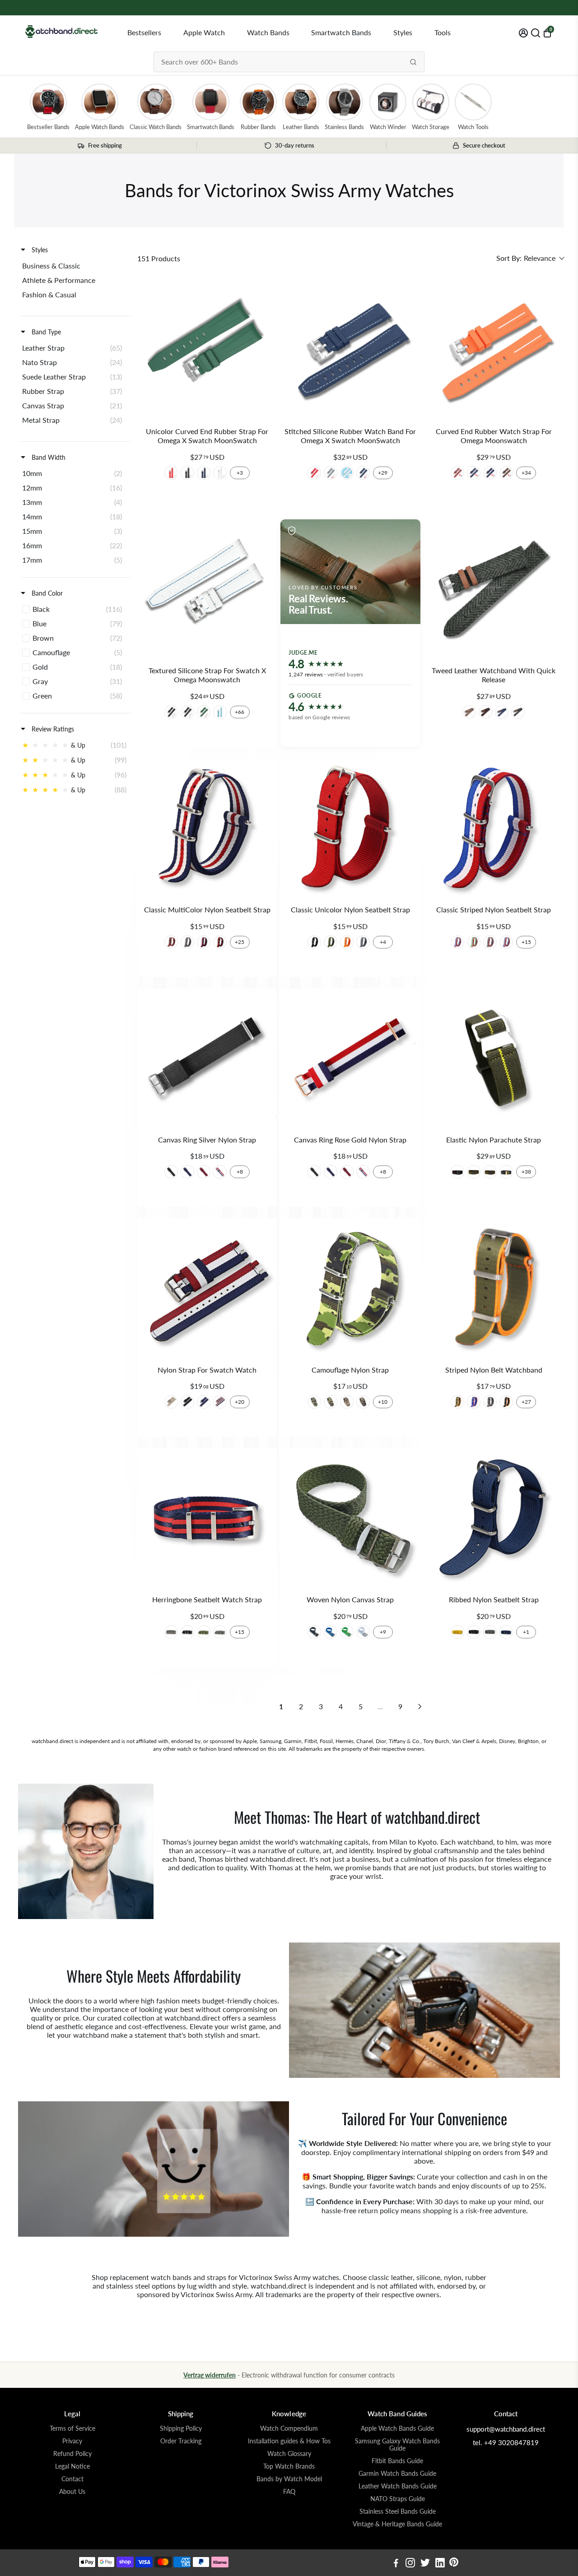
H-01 (457, 1402)
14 (204, 942)
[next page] (420, 1707)
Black (314, 1632)
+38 (526, 1172)
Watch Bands (268, 32)
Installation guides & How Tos (289, 2441)
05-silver (187, 1172)
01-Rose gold (314, 1172)
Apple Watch (204, 32)
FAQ (289, 2492)
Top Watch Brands (289, 2466)
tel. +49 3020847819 (506, 2442)
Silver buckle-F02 (204, 1632)
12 (474, 942)
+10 (383, 1402)
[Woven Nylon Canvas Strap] (350, 1518)
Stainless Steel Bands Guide (398, 2511)
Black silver (187, 473)
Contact (72, 2479)
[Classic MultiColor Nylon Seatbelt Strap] (207, 828)
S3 (347, 1402)
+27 (526, 1402)
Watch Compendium (289, 2428)
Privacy (72, 2441)
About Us (72, 2492)
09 (490, 942)
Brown (485, 712)
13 (187, 942)
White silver (220, 473)
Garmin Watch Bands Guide (397, 2474)
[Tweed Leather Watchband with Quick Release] (494, 589)
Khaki (469, 712)
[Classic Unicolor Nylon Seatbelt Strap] (350, 828)
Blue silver (204, 473)
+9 (383, 1632)
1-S (187, 1402)
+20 (240, 1402)
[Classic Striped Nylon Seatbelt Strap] (494, 828)
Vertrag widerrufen (210, 2375)
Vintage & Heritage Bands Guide (397, 2524)
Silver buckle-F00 (171, 1632)
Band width (48, 457)
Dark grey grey (331, 473)
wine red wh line (457, 473)
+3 (240, 473)
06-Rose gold (347, 1172)
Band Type (45, 332)
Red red (314, 473)
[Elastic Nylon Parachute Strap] (494, 1058)
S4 (363, 1402)
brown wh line (506, 473)
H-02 (506, 1402)
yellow (457, 1632)
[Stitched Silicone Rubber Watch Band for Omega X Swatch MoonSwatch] (350, 349)
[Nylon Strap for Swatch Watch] (207, 1288)
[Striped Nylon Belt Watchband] (494, 1288)
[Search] (413, 62)
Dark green (204, 712)
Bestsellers (144, 32)
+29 (383, 473)
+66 (240, 712)
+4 (383, 942)
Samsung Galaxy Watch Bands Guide (397, 2445)
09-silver (220, 1172)
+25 (240, 942)
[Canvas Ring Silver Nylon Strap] (207, 1058)
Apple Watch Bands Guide (397, 2428)
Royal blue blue (363, 473)
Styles (403, 32)
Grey (490, 1632)
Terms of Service (72, 2428)
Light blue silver (220, 712)
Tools (443, 32)
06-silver (204, 1172)
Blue (502, 712)
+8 (240, 1172)
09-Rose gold (363, 1172)
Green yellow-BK (474, 1172)
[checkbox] (74, 266)
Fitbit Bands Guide (397, 2461)
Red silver (171, 473)
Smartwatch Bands (341, 32)
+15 (526, 942)
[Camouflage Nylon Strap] (350, 1288)
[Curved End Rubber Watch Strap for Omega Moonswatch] (494, 349)
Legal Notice (72, 2466)
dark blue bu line (490, 473)
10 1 (506, 942)
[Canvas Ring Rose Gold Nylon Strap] (350, 1058)
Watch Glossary (289, 2454)
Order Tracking (181, 2441)
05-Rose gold (331, 1172)
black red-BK (457, 1172)
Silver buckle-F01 (187, 1632)
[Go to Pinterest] (454, 2564)
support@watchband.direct (506, 2429)
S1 (314, 1402)
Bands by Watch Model (289, 2479)
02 (331, 942)
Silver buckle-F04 (220, 1632)
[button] (530, 258)
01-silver (171, 1172)
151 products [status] (159, 258)
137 (171, 942)
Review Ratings (52, 729)
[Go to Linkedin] (440, 2564)
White (363, 1632)
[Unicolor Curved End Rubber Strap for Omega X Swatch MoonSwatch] (207, 349)
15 (220, 942)
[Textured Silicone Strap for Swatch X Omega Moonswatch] (207, 589)
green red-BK (490, 1172)
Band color (46, 593)
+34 (526, 473)
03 (347, 942)
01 (314, 942)
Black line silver (187, 712)
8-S (171, 1402)
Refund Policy (72, 2454)
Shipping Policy (181, 2428)
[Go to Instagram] (410, 2564)
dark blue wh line (474, 473)
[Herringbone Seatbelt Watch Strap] (207, 1518)
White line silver (171, 712)
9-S (220, 1402)
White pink (347, 473)
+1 (526, 1632)
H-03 (474, 1402)
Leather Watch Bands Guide (398, 2486)
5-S (204, 1402)
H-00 (490, 1402)
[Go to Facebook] (396, 2564)
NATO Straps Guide (398, 2499)
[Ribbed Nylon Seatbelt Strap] (494, 1518)
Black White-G (506, 1172)
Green (518, 712)
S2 (331, 1402)
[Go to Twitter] (425, 2564)
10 (457, 942)
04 (363, 942)
